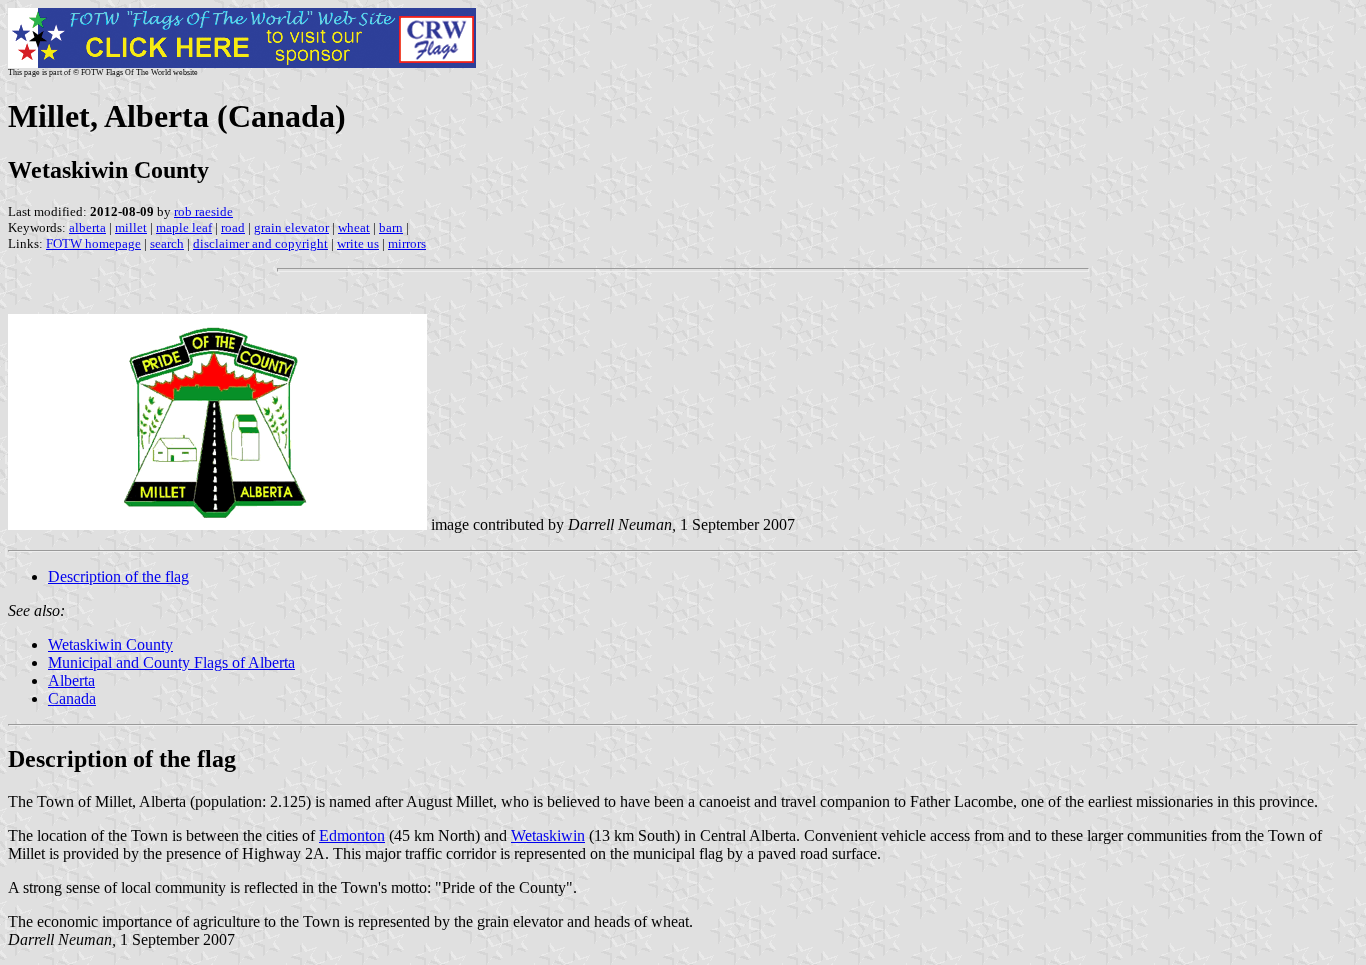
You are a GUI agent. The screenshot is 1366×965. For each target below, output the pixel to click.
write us (358, 243)
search (167, 243)
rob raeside (203, 211)
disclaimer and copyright (260, 243)
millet (131, 227)
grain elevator (291, 227)
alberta (87, 227)
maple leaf (184, 227)
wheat (354, 227)
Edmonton (352, 835)
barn (391, 227)
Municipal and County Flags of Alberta (171, 662)
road (233, 227)
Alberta (71, 680)
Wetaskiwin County (110, 644)
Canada (72, 698)
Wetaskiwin (548, 835)
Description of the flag (118, 576)
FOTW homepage (93, 243)
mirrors (407, 243)
